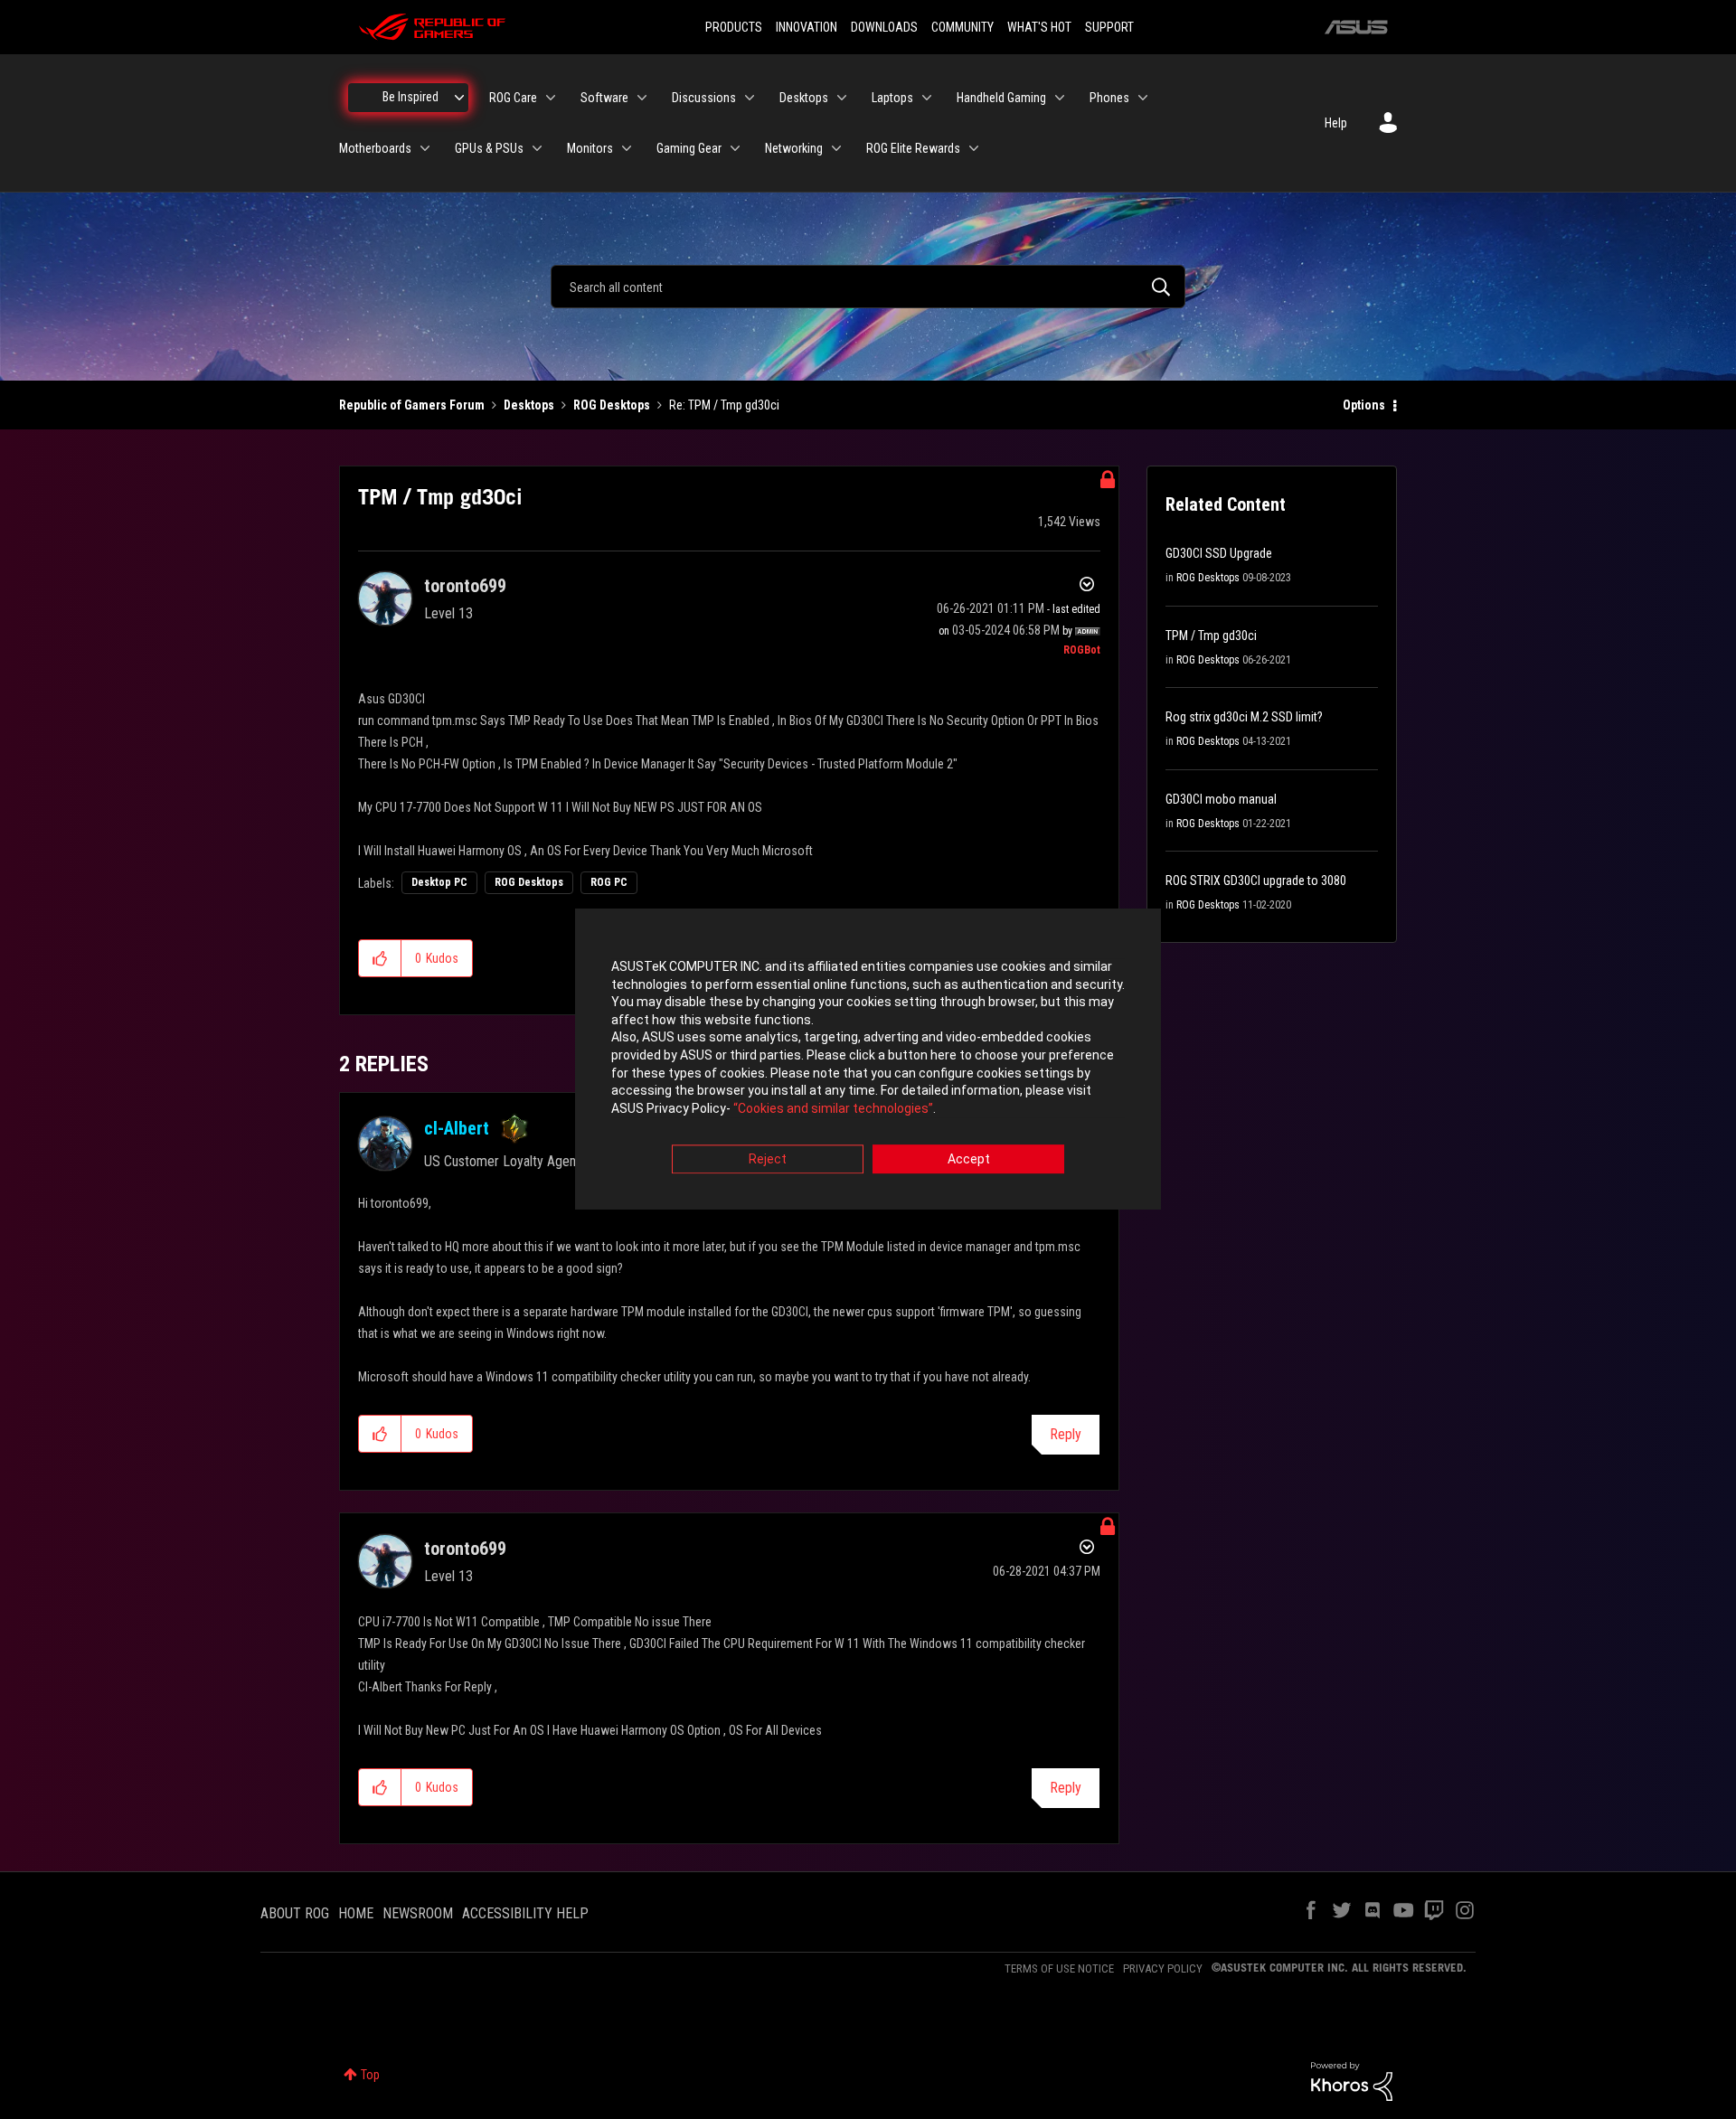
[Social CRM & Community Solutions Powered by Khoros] (1352, 2080)
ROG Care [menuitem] (513, 98)
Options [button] (1364, 405)
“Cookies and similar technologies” (833, 1108)
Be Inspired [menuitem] (410, 97)
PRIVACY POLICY (1163, 1968)
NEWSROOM (418, 1913)
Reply (1066, 1434)
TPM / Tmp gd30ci (1211, 636)
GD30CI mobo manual (1221, 799)
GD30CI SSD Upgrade (1219, 553)
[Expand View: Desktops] (842, 98)
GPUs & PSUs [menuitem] (489, 148)
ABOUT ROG (295, 1913)
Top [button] (370, 2075)
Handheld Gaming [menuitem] (1001, 98)
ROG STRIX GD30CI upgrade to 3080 (1256, 881)
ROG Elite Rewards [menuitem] (913, 148)
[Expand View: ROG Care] (551, 98)
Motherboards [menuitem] (375, 148)
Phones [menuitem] (1109, 98)
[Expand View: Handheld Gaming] (1060, 98)
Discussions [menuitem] (704, 98)
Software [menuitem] (604, 98)
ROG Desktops (612, 405)
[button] (380, 958)
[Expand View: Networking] (836, 148)
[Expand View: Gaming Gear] (735, 148)
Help (1336, 123)
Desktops (529, 405)
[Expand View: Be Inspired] (459, 98)
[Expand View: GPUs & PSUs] (537, 148)
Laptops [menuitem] (892, 98)
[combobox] (868, 287)
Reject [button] (768, 1160)
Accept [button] (969, 1160)
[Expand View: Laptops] (927, 98)
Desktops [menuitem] (804, 98)
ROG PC (609, 882)
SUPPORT (1109, 27)
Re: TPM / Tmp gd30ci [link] (724, 405)
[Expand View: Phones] (1143, 98)
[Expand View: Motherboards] (425, 148)
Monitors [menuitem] (590, 148)
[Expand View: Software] (642, 98)
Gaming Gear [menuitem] (689, 148)
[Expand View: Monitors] (627, 148)
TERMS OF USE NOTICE (1059, 1968)
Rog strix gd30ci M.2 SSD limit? (1244, 717)
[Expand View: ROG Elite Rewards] (974, 148)
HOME (356, 1913)
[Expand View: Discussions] (750, 98)
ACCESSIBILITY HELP (525, 1913)
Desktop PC (439, 882)
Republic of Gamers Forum (412, 405)
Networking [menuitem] (794, 148)
